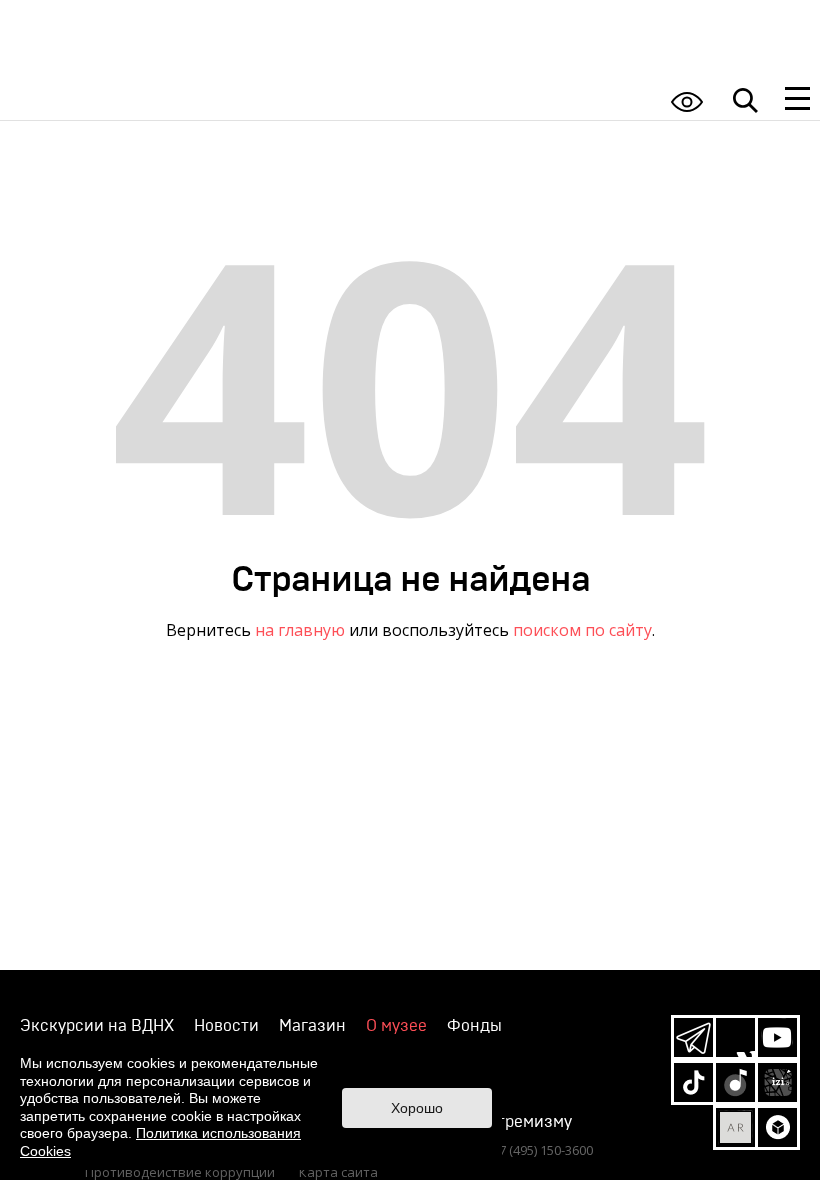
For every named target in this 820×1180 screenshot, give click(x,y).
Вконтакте (735, 1037)
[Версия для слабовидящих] (687, 101)
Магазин (312, 1026)
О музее (396, 1026)
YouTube (777, 1037)
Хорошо (417, 1108)
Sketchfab (777, 1127)
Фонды (474, 1026)
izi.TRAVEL (777, 1082)
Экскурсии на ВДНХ (97, 1026)
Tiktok (693, 1082)
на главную (300, 630)
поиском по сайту (582, 630)
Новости (226, 1026)
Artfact (735, 1127)
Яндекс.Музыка (735, 1082)
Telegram (693, 1037)
